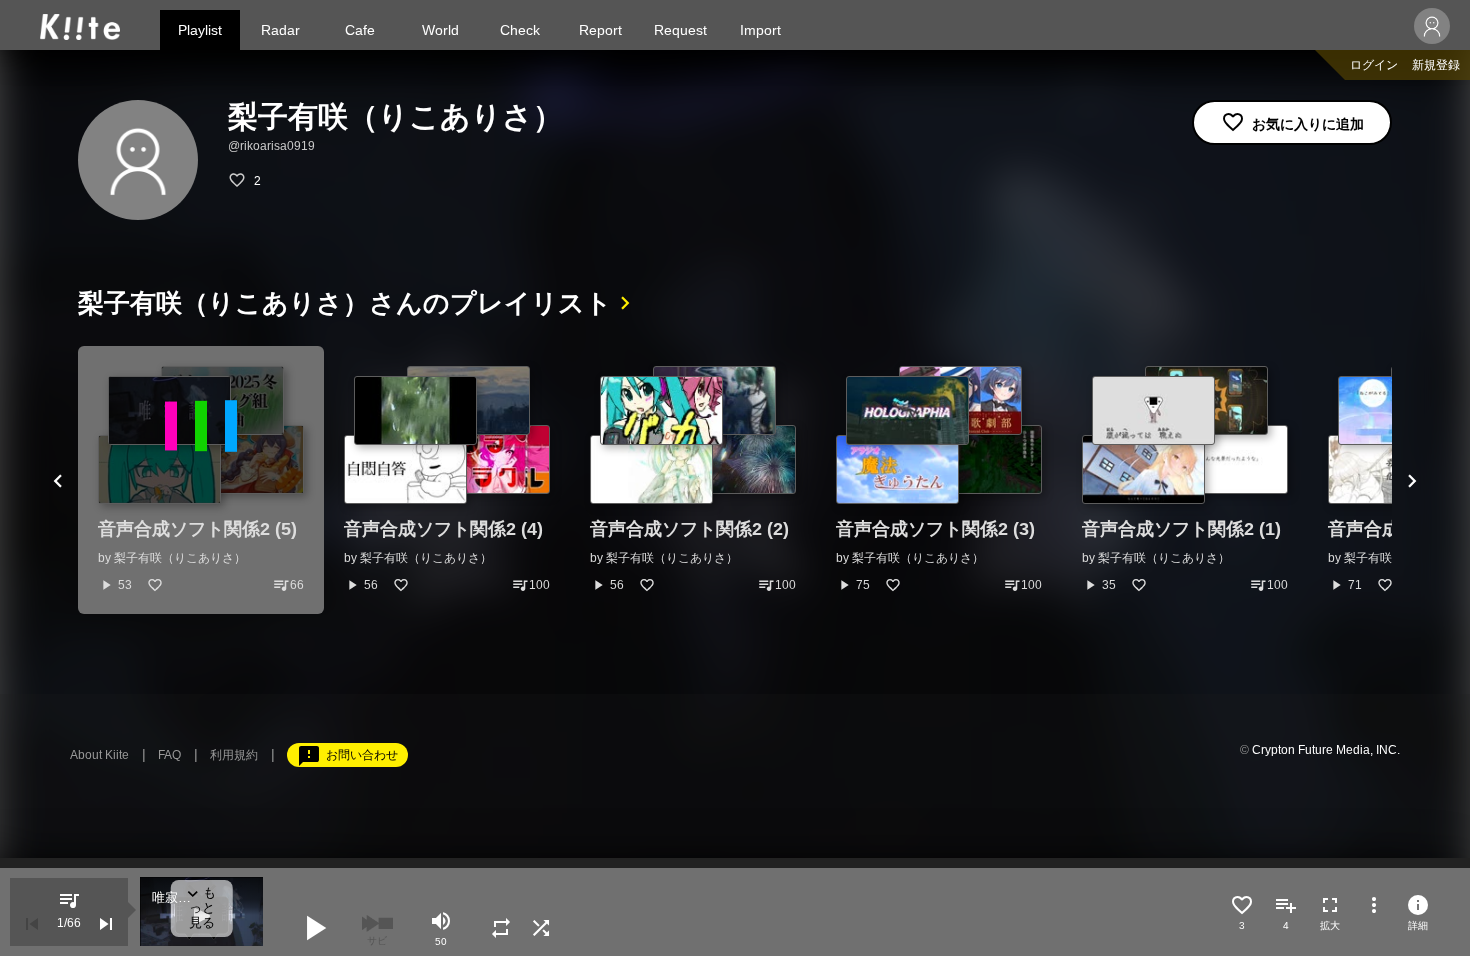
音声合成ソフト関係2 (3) (935, 529)
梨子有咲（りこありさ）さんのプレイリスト (345, 303)
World (440, 30)
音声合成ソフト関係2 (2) (689, 529)
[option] (201, 480)
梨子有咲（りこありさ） (180, 558)
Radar (280, 30)
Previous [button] (58, 480)
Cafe (360, 30)
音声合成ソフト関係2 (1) (1181, 529)
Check (520, 30)
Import (760, 30)
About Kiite (99, 755)
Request (680, 30)
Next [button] (1412, 480)
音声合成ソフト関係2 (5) (197, 529)
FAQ (169, 755)
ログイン (1374, 65)
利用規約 (234, 755)
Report (600, 30)
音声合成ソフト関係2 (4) (443, 529)
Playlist (200, 30)
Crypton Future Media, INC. (1326, 750)
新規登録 (1436, 65)
